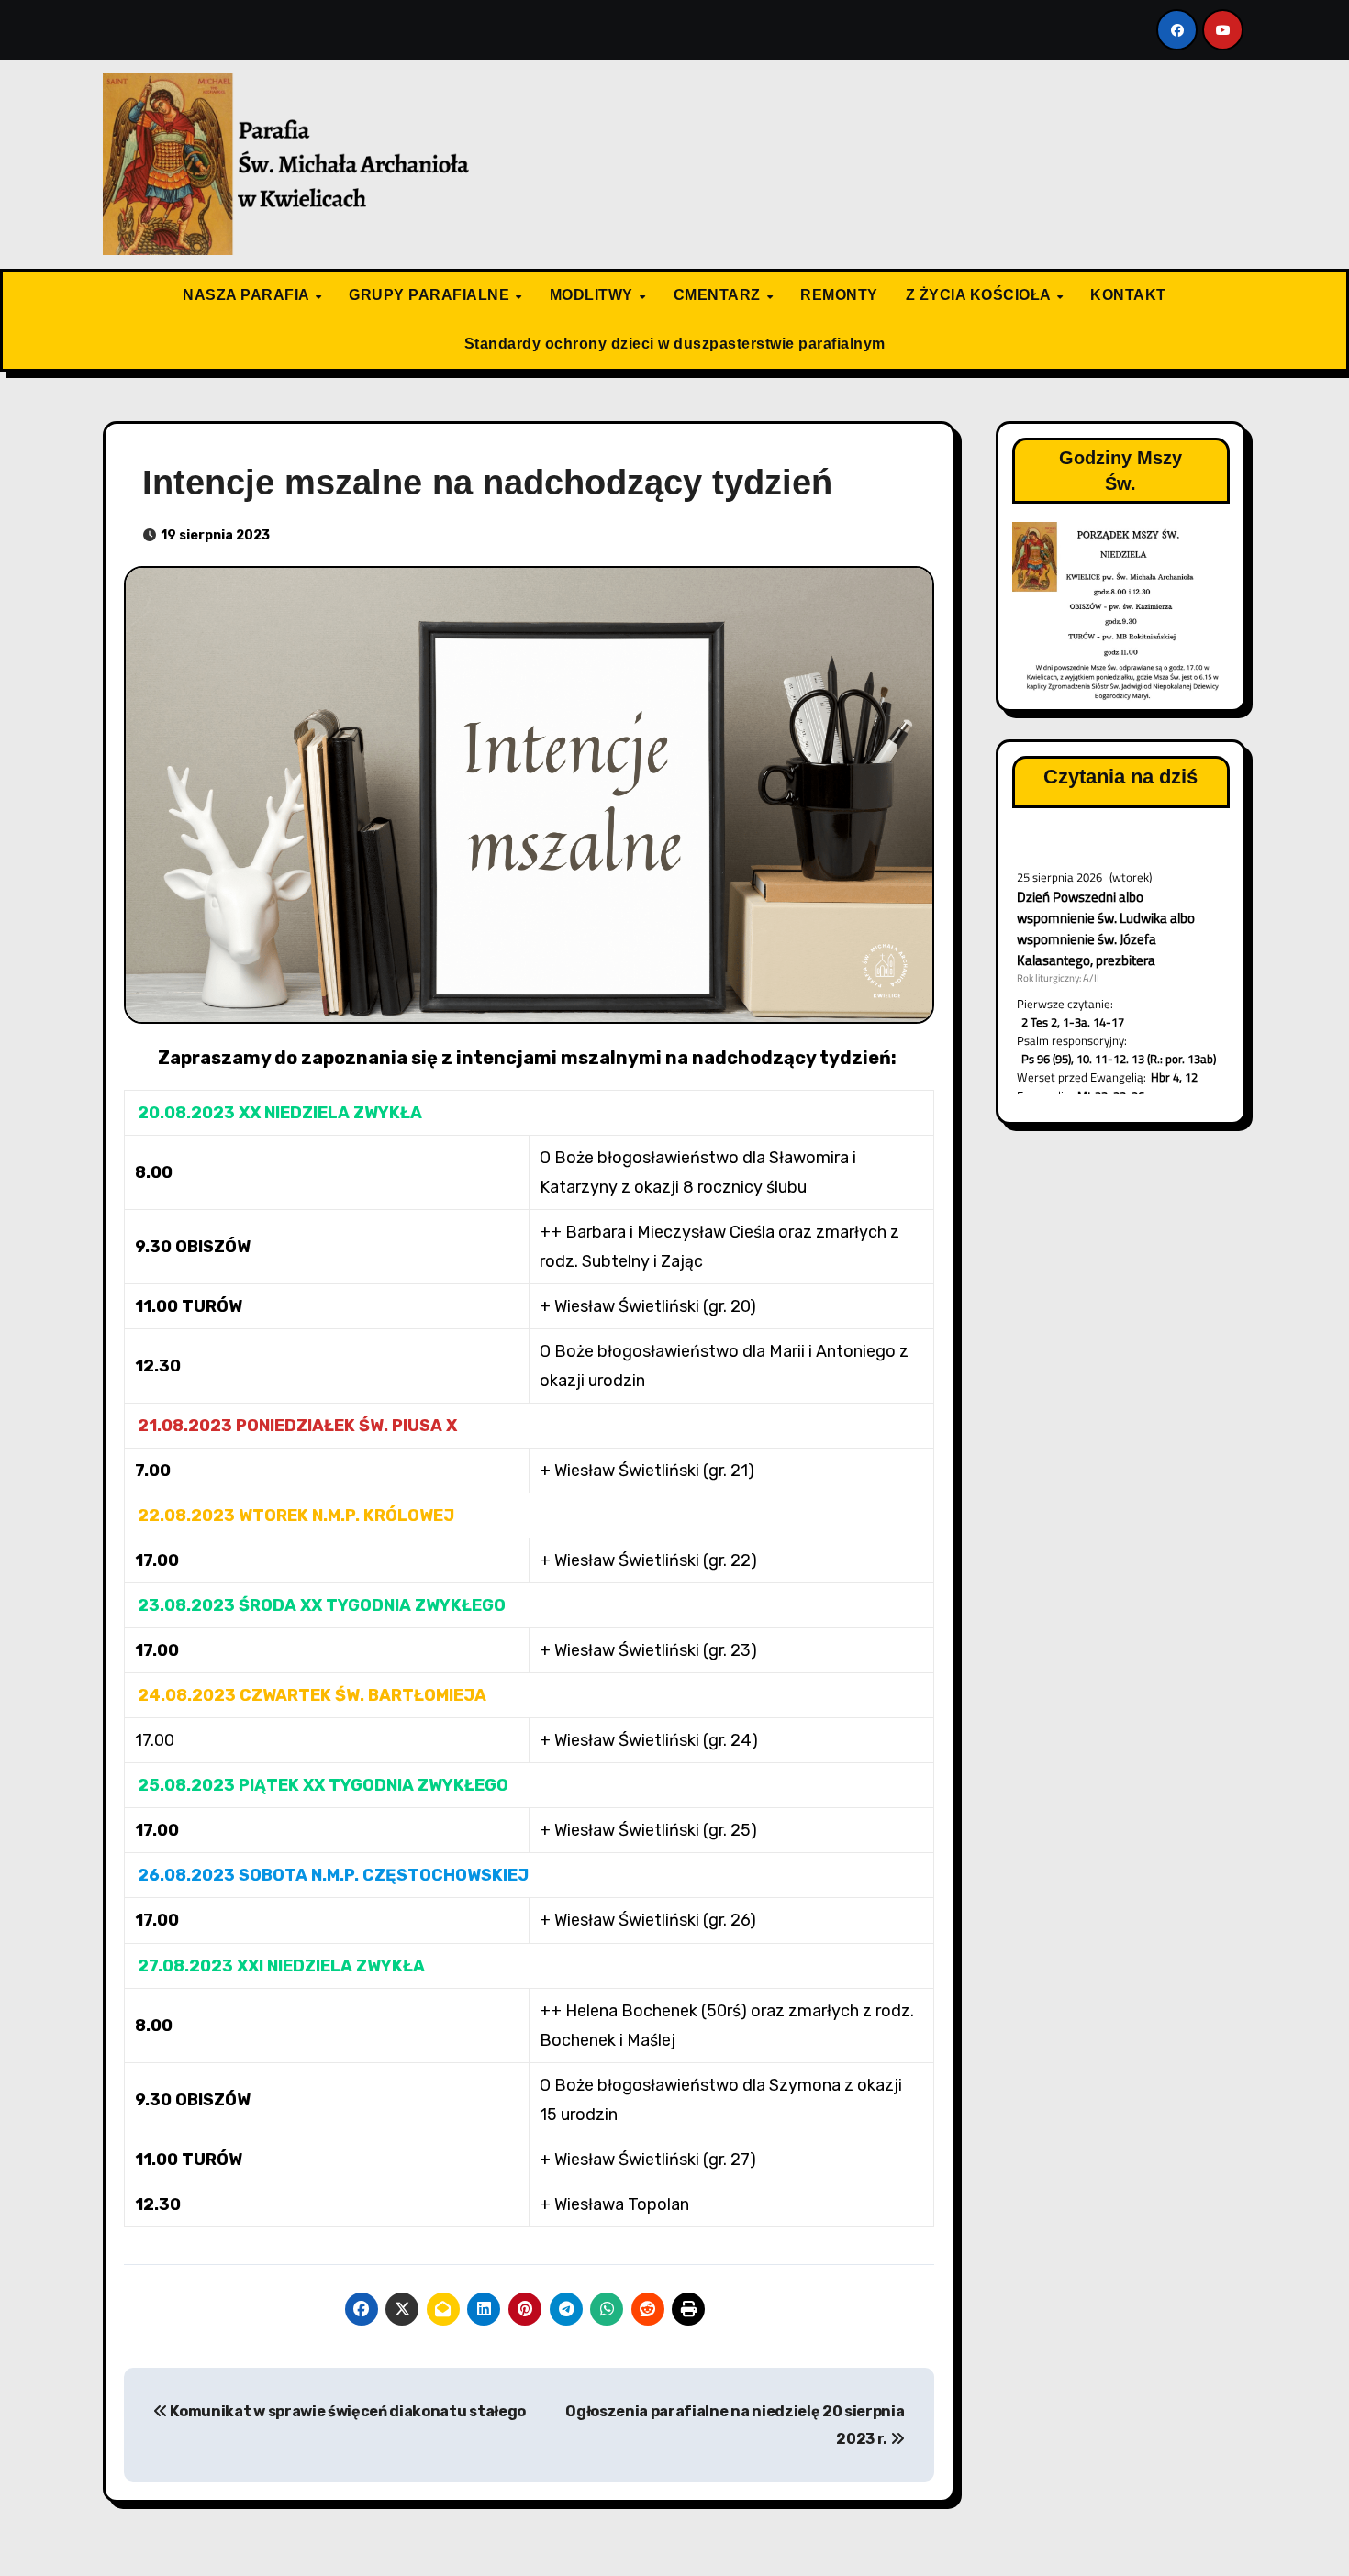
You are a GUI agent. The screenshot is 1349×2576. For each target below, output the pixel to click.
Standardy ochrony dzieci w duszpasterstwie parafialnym (675, 344)
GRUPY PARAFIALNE (431, 295)
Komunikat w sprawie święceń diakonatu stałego (347, 2411)
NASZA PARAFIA (248, 295)
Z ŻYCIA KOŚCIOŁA (981, 295)
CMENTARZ (719, 295)
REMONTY (839, 295)
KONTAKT (1128, 295)
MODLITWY (594, 295)
